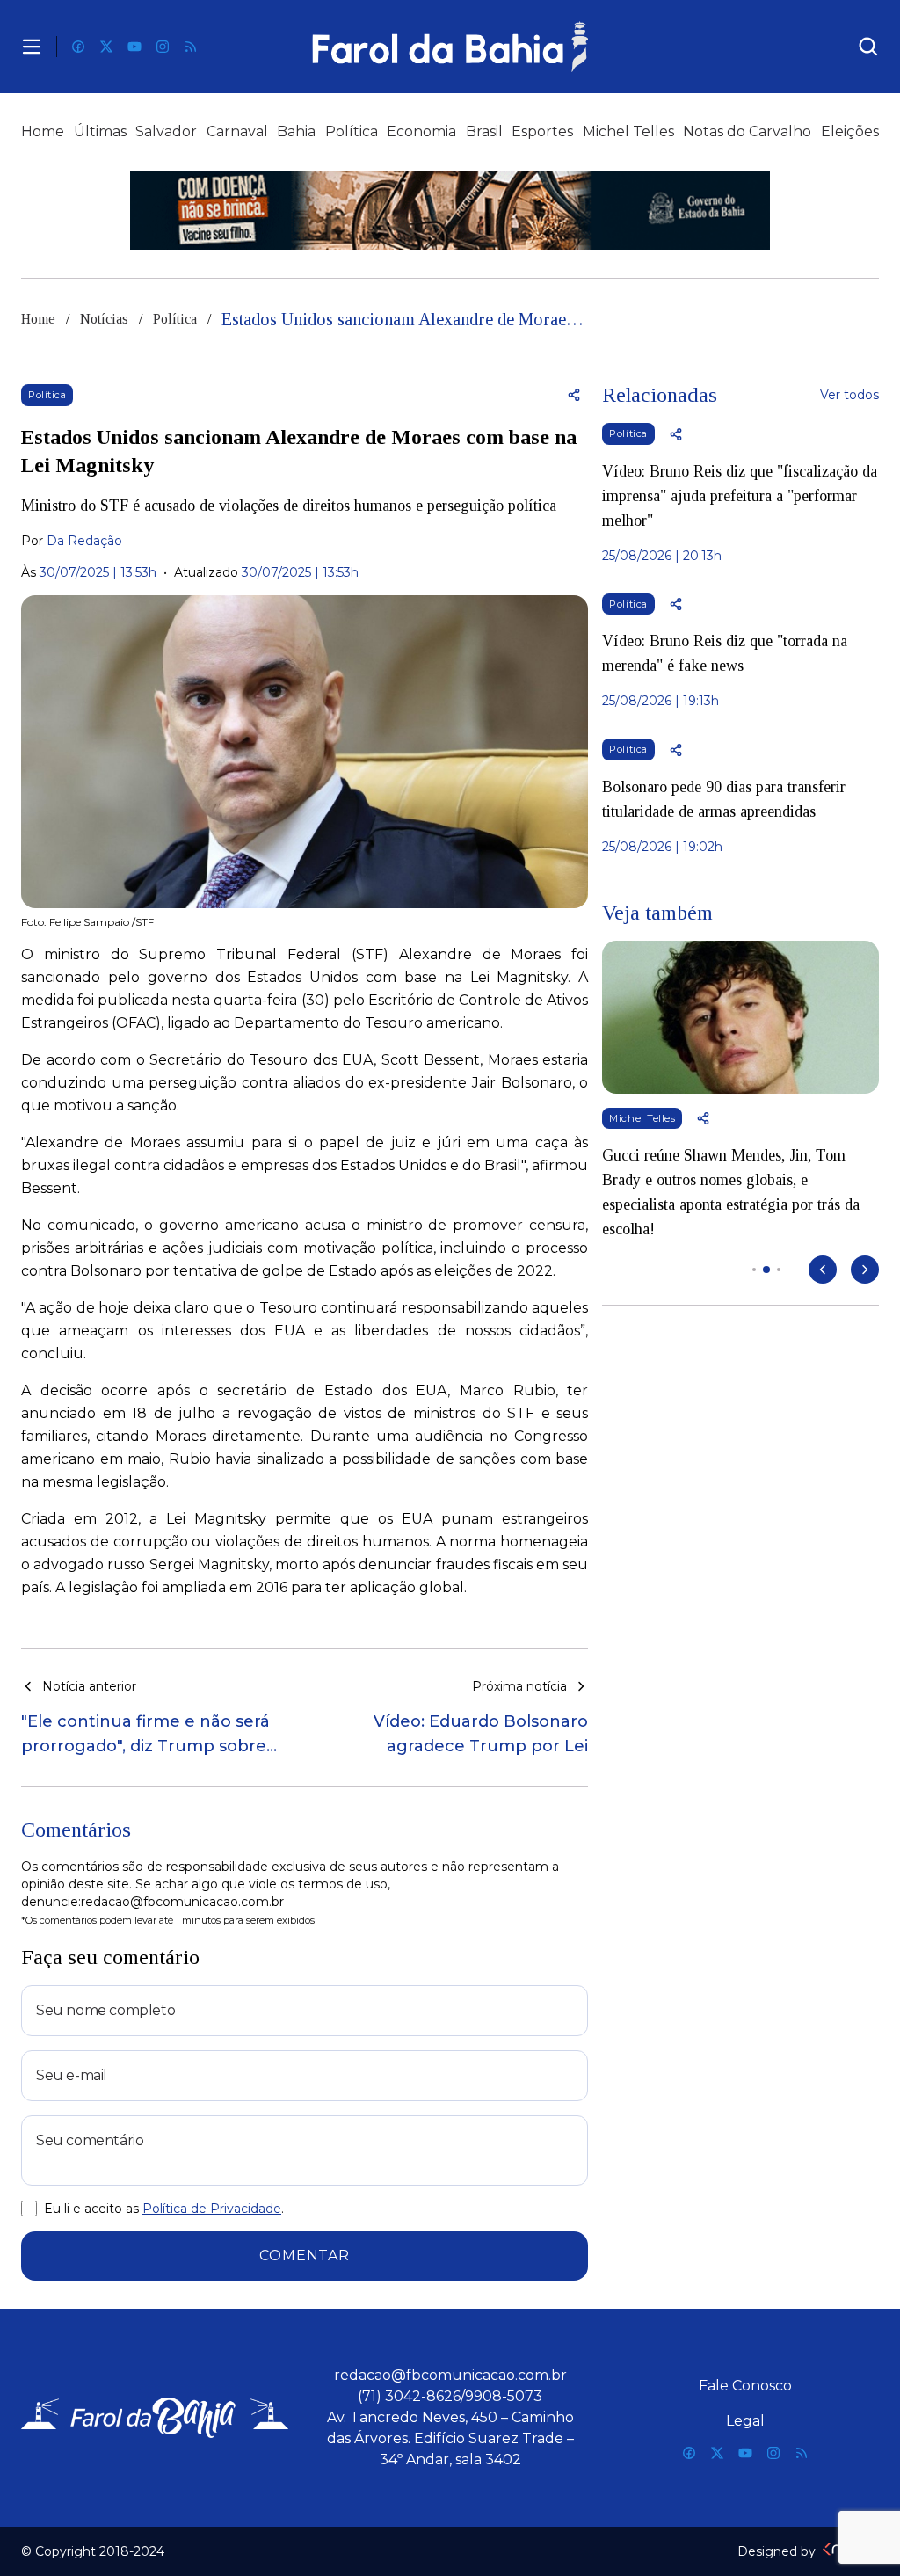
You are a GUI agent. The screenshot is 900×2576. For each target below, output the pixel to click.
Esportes (542, 131)
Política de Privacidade (212, 2209)
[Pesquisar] (868, 47)
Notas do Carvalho (747, 131)
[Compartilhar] (574, 395)
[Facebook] (78, 47)
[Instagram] (163, 47)
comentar (304, 2256)
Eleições (850, 131)
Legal (745, 2421)
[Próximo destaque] (865, 1270)
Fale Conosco (745, 2386)
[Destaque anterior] (823, 1270)
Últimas (100, 131)
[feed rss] (191, 47)
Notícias (104, 319)
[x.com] (106, 47)
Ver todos (849, 395)
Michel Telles (628, 131)
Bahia (296, 131)
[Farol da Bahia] (450, 47)
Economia (421, 131)
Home (43, 131)
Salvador (166, 131)
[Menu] (32, 47)
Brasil (484, 131)
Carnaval (237, 131)
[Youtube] (134, 47)
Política (352, 131)
